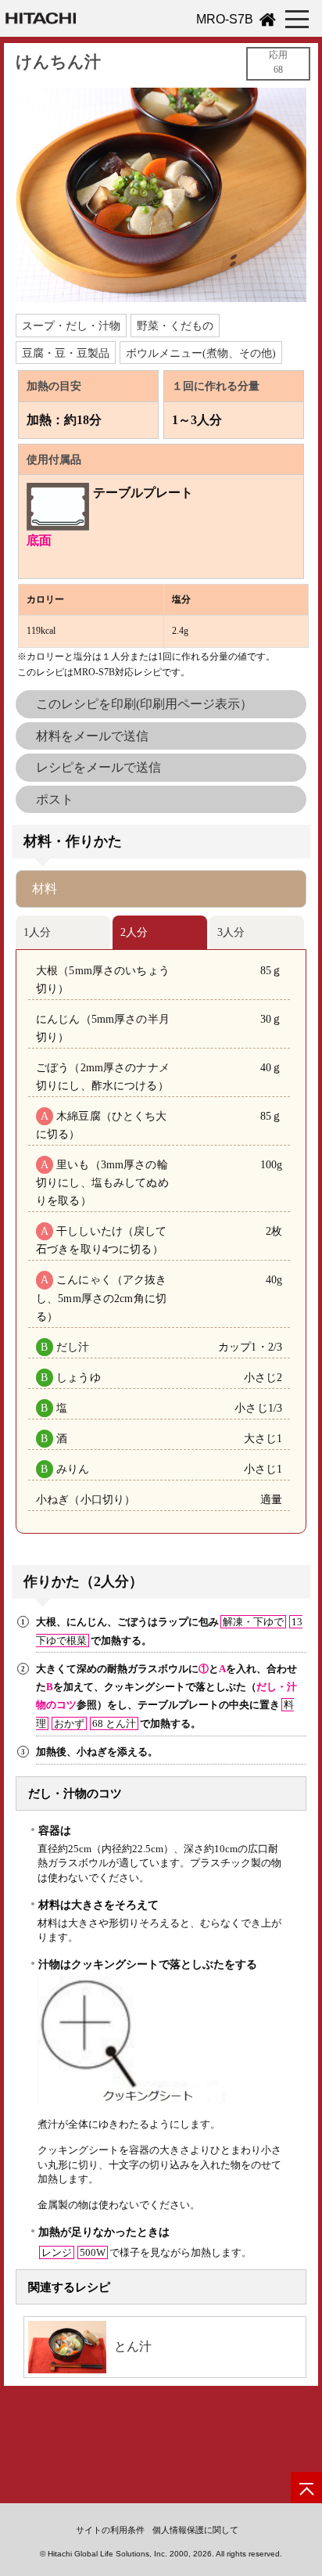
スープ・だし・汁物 (71, 326)
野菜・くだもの (175, 326)
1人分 (37, 932)
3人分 (231, 932)
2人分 (134, 932)
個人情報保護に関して (195, 2530)
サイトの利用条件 (110, 2530)
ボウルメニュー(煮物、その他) (201, 353)
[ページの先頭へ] (306, 2488)
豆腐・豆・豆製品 (66, 353)
